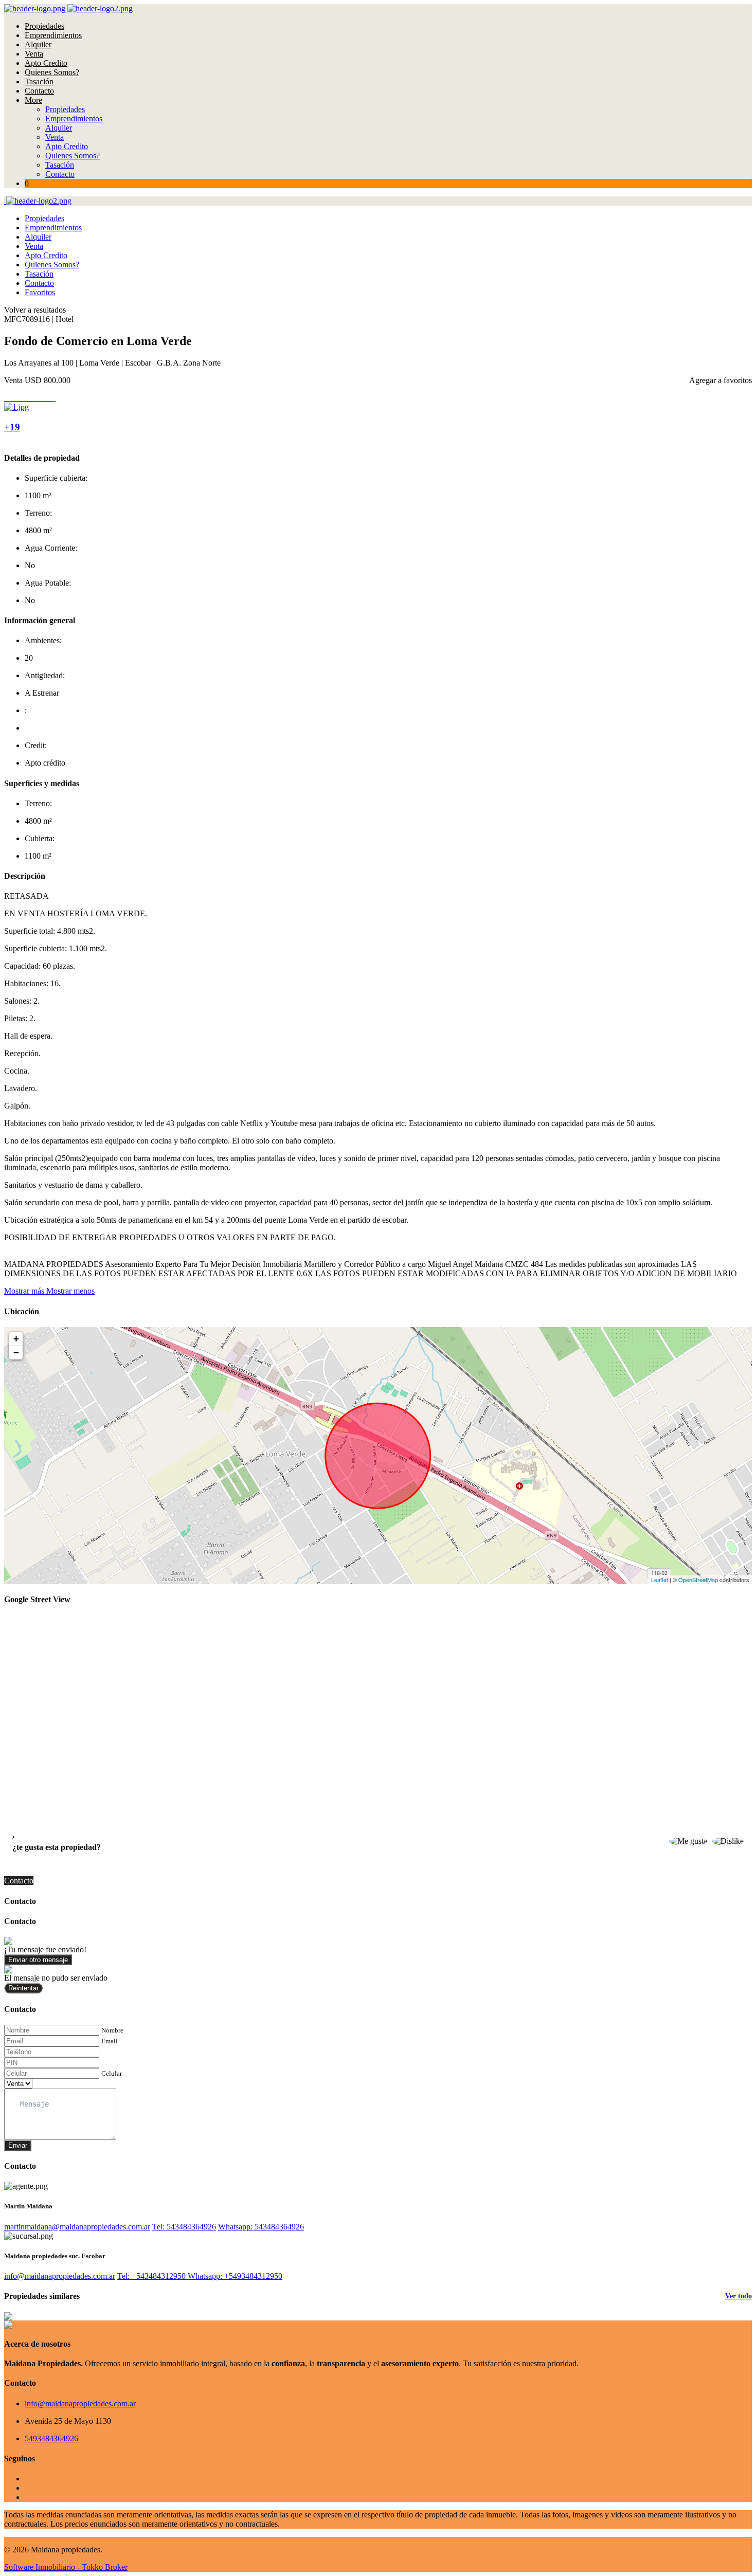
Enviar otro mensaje (38, 1960)
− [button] (16, 1353)
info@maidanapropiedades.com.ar (60, 2276)
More (33, 100)
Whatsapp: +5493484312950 (235, 2276)
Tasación (39, 81)
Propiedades (44, 26)
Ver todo (739, 2296)
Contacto (39, 91)
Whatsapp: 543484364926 (261, 2227)
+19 (12, 427)
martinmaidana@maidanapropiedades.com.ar (77, 2227)
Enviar (18, 2145)
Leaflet (660, 1580)
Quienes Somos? (52, 72)
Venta (34, 54)
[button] (49, 1291)
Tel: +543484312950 (152, 2276)
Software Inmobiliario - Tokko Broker (66, 2567)
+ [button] (16, 1339)
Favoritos (40, 292)
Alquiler (38, 44)
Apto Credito (46, 63)
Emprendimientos (53, 35)
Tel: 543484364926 (184, 2227)
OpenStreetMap (698, 1580)
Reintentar (23, 1988)
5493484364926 (51, 2438)
